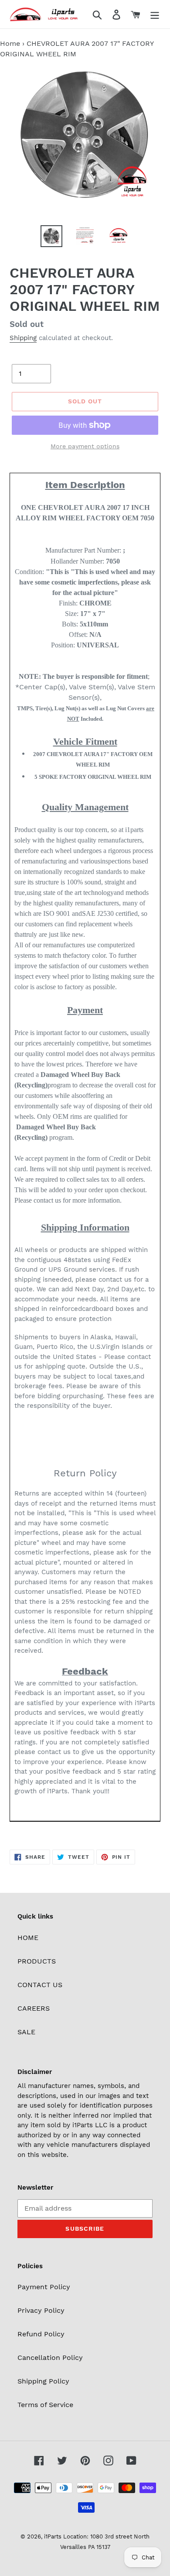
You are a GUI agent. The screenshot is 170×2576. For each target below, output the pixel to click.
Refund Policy (41, 2334)
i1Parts (53, 2536)
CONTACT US (40, 1985)
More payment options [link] (85, 446)
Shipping (23, 338)
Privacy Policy (41, 2310)
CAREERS (34, 2008)
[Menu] (155, 14)
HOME (28, 1938)
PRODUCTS (37, 1961)
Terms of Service (45, 2405)
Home (10, 43)
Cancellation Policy (50, 2358)
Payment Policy (44, 2287)
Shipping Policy (43, 2381)
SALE (26, 2032)
